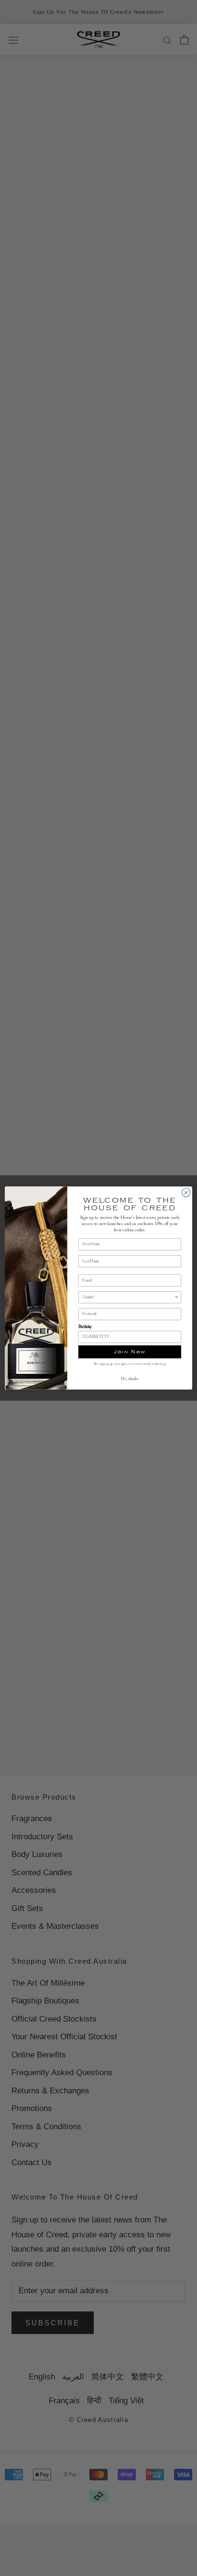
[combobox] (128, 1297)
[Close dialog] (186, 1193)
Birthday (85, 1327)
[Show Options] (176, 1297)
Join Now (130, 1352)
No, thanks (130, 1379)
